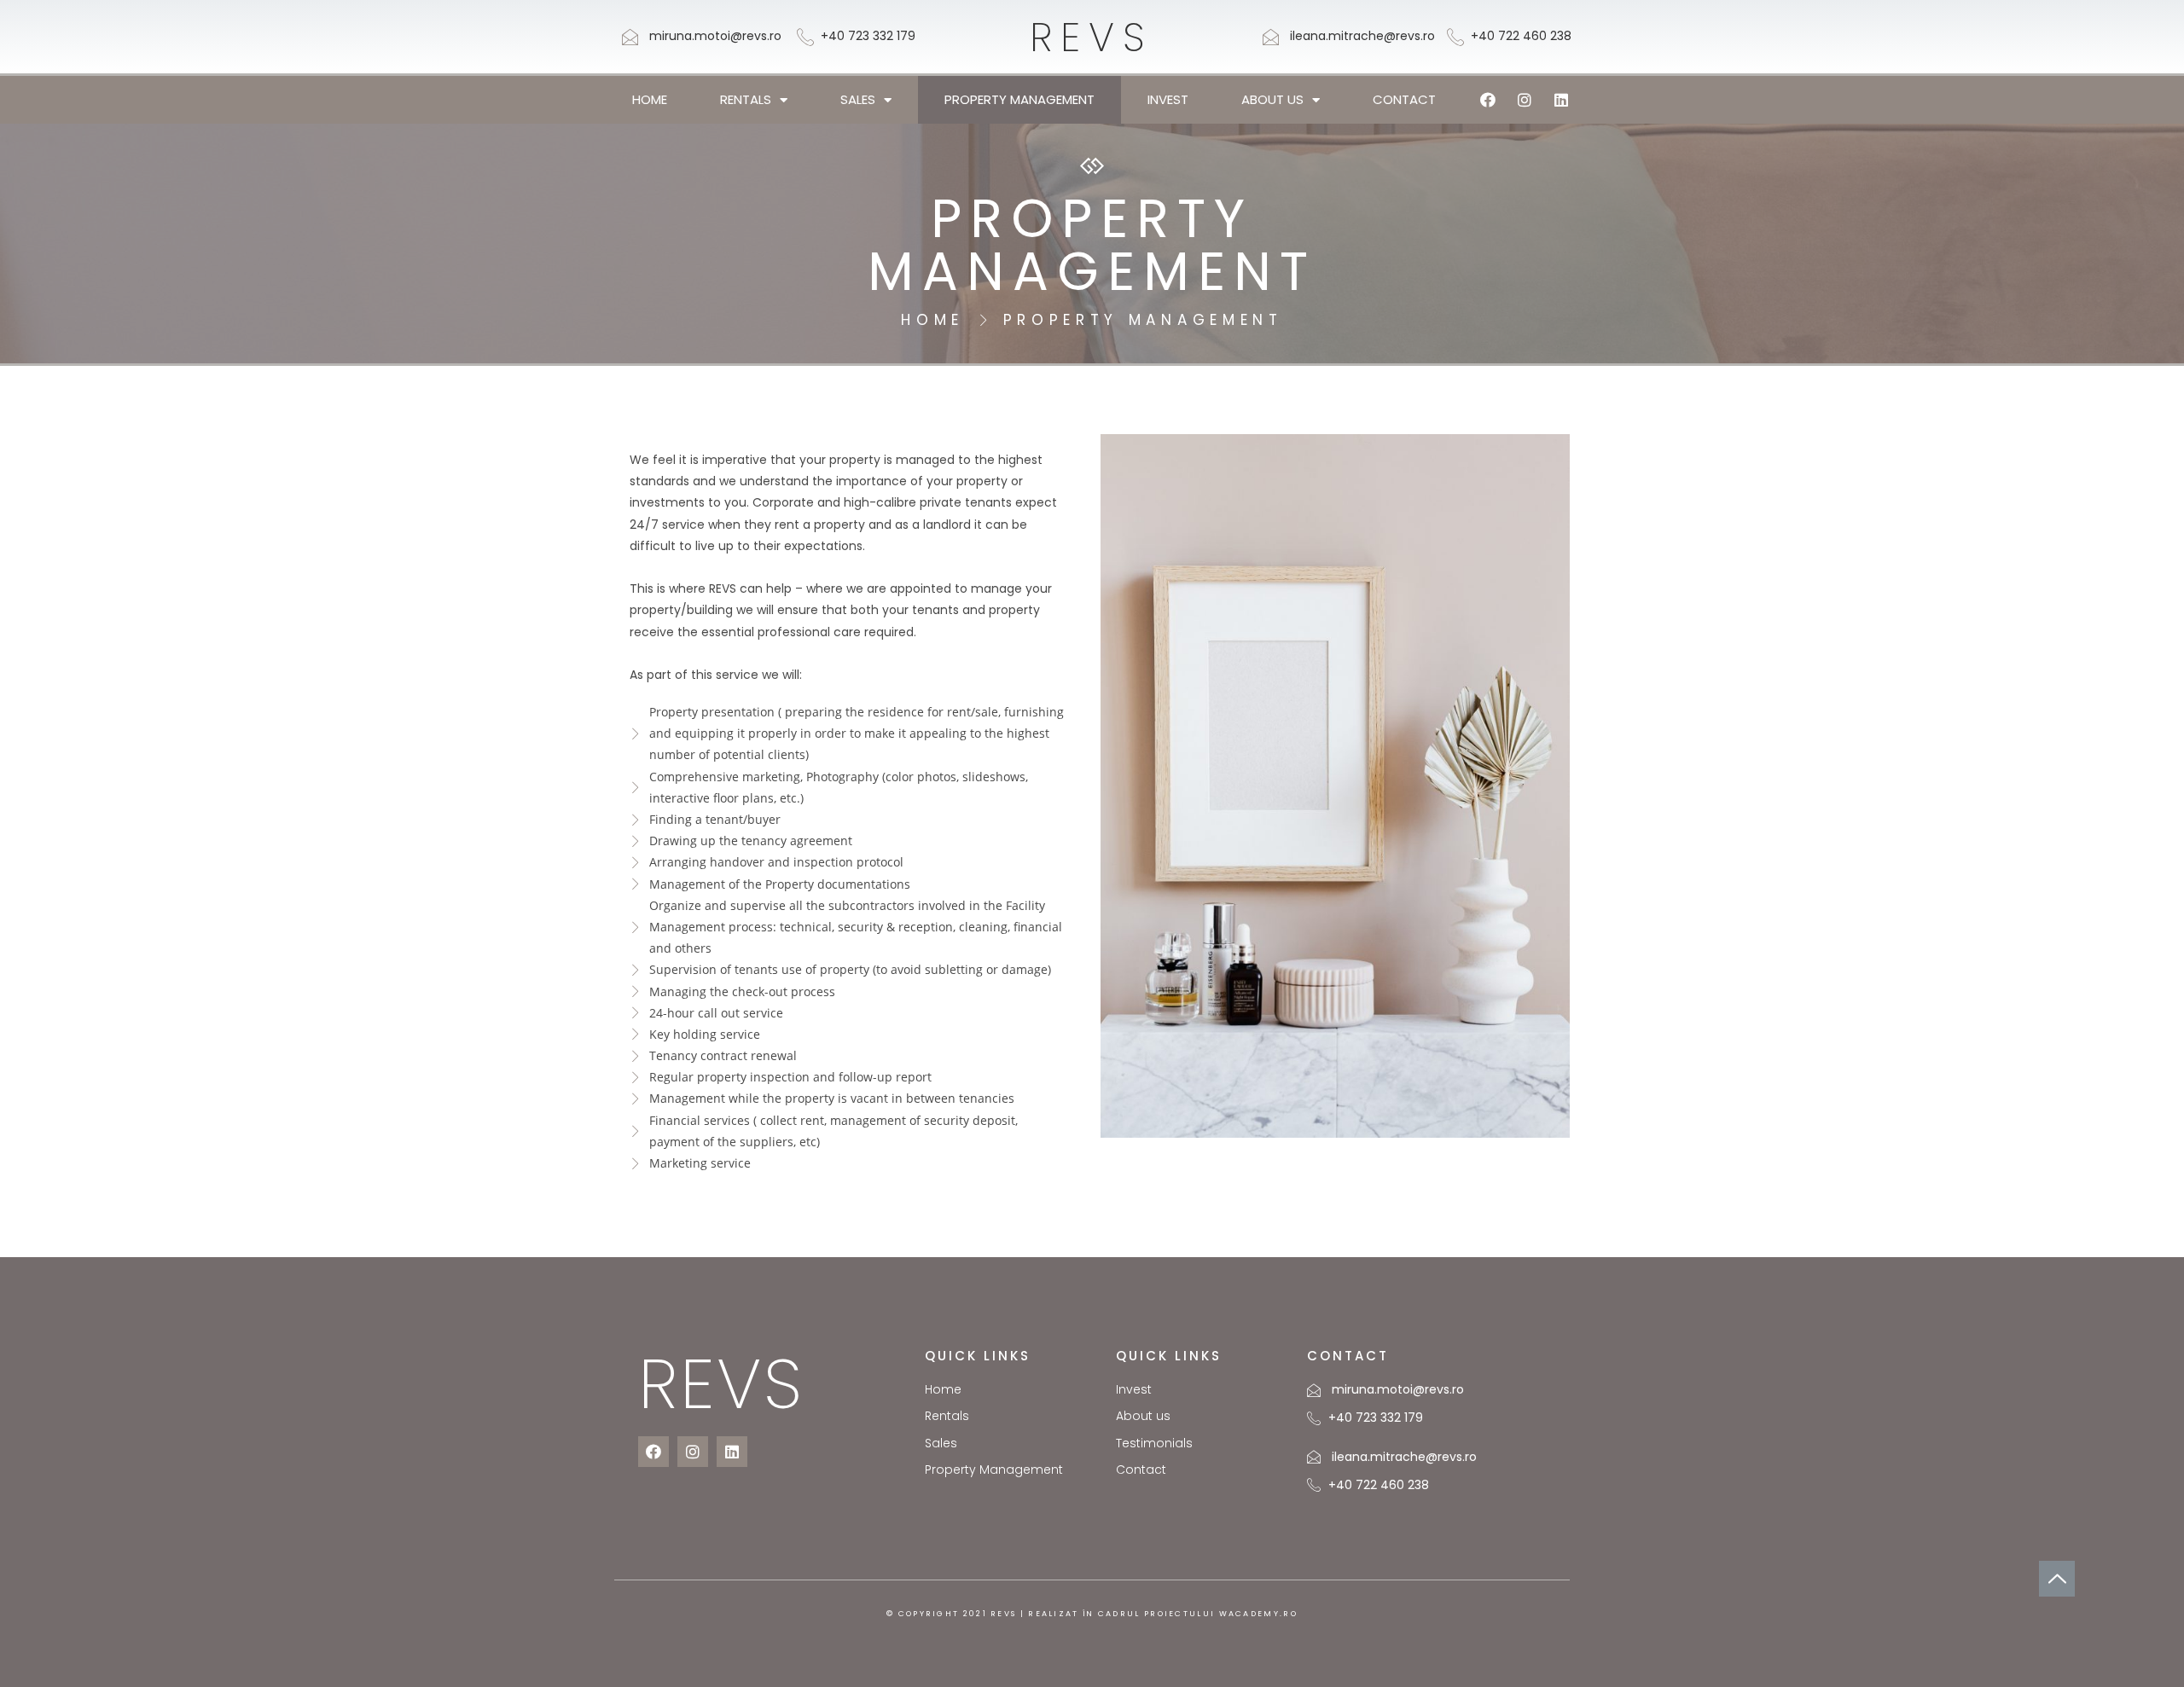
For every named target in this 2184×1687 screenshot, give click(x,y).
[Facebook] (1488, 100)
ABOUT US (1272, 99)
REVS (1092, 37)
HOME (650, 99)
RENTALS (746, 99)
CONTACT (1404, 99)
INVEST (1168, 99)
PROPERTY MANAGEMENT (1019, 99)
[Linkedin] (1561, 100)
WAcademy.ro (1258, 1614)
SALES (858, 99)
